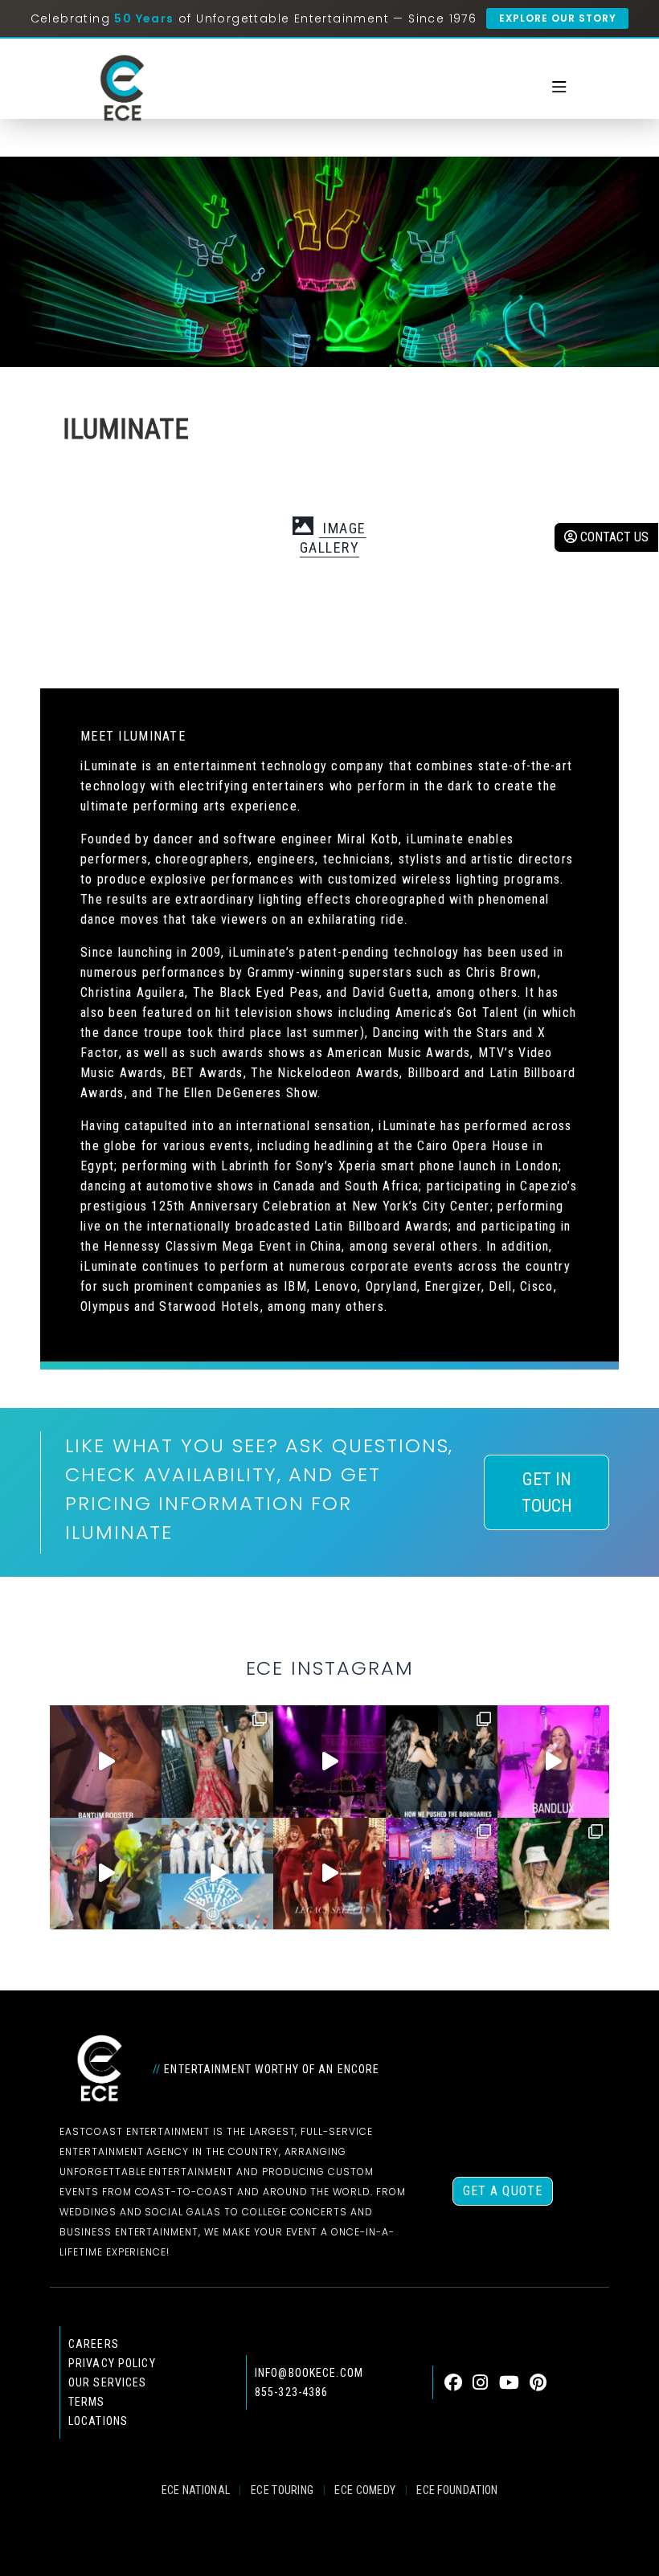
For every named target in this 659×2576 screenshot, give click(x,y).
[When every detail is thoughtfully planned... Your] (329, 1874)
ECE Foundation (457, 2490)
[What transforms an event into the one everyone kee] (442, 1761)
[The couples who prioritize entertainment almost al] (442, 1874)
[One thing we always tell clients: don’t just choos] (553, 1761)
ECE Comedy (365, 2490)
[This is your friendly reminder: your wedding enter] (217, 1761)
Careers (94, 2344)
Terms (87, 2402)
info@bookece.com (309, 2373)
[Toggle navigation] (559, 88)
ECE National (196, 2490)
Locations (98, 2421)
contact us (613, 537)
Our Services (107, 2382)
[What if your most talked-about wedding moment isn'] (553, 1874)
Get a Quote (503, 2191)
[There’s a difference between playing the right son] (106, 1761)
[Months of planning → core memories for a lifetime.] (329, 1761)
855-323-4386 (291, 2392)
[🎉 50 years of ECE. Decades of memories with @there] (217, 1874)
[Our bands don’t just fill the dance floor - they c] (106, 1874)
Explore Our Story (557, 18)
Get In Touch (547, 1492)
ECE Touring (282, 2490)
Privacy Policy (112, 2363)
